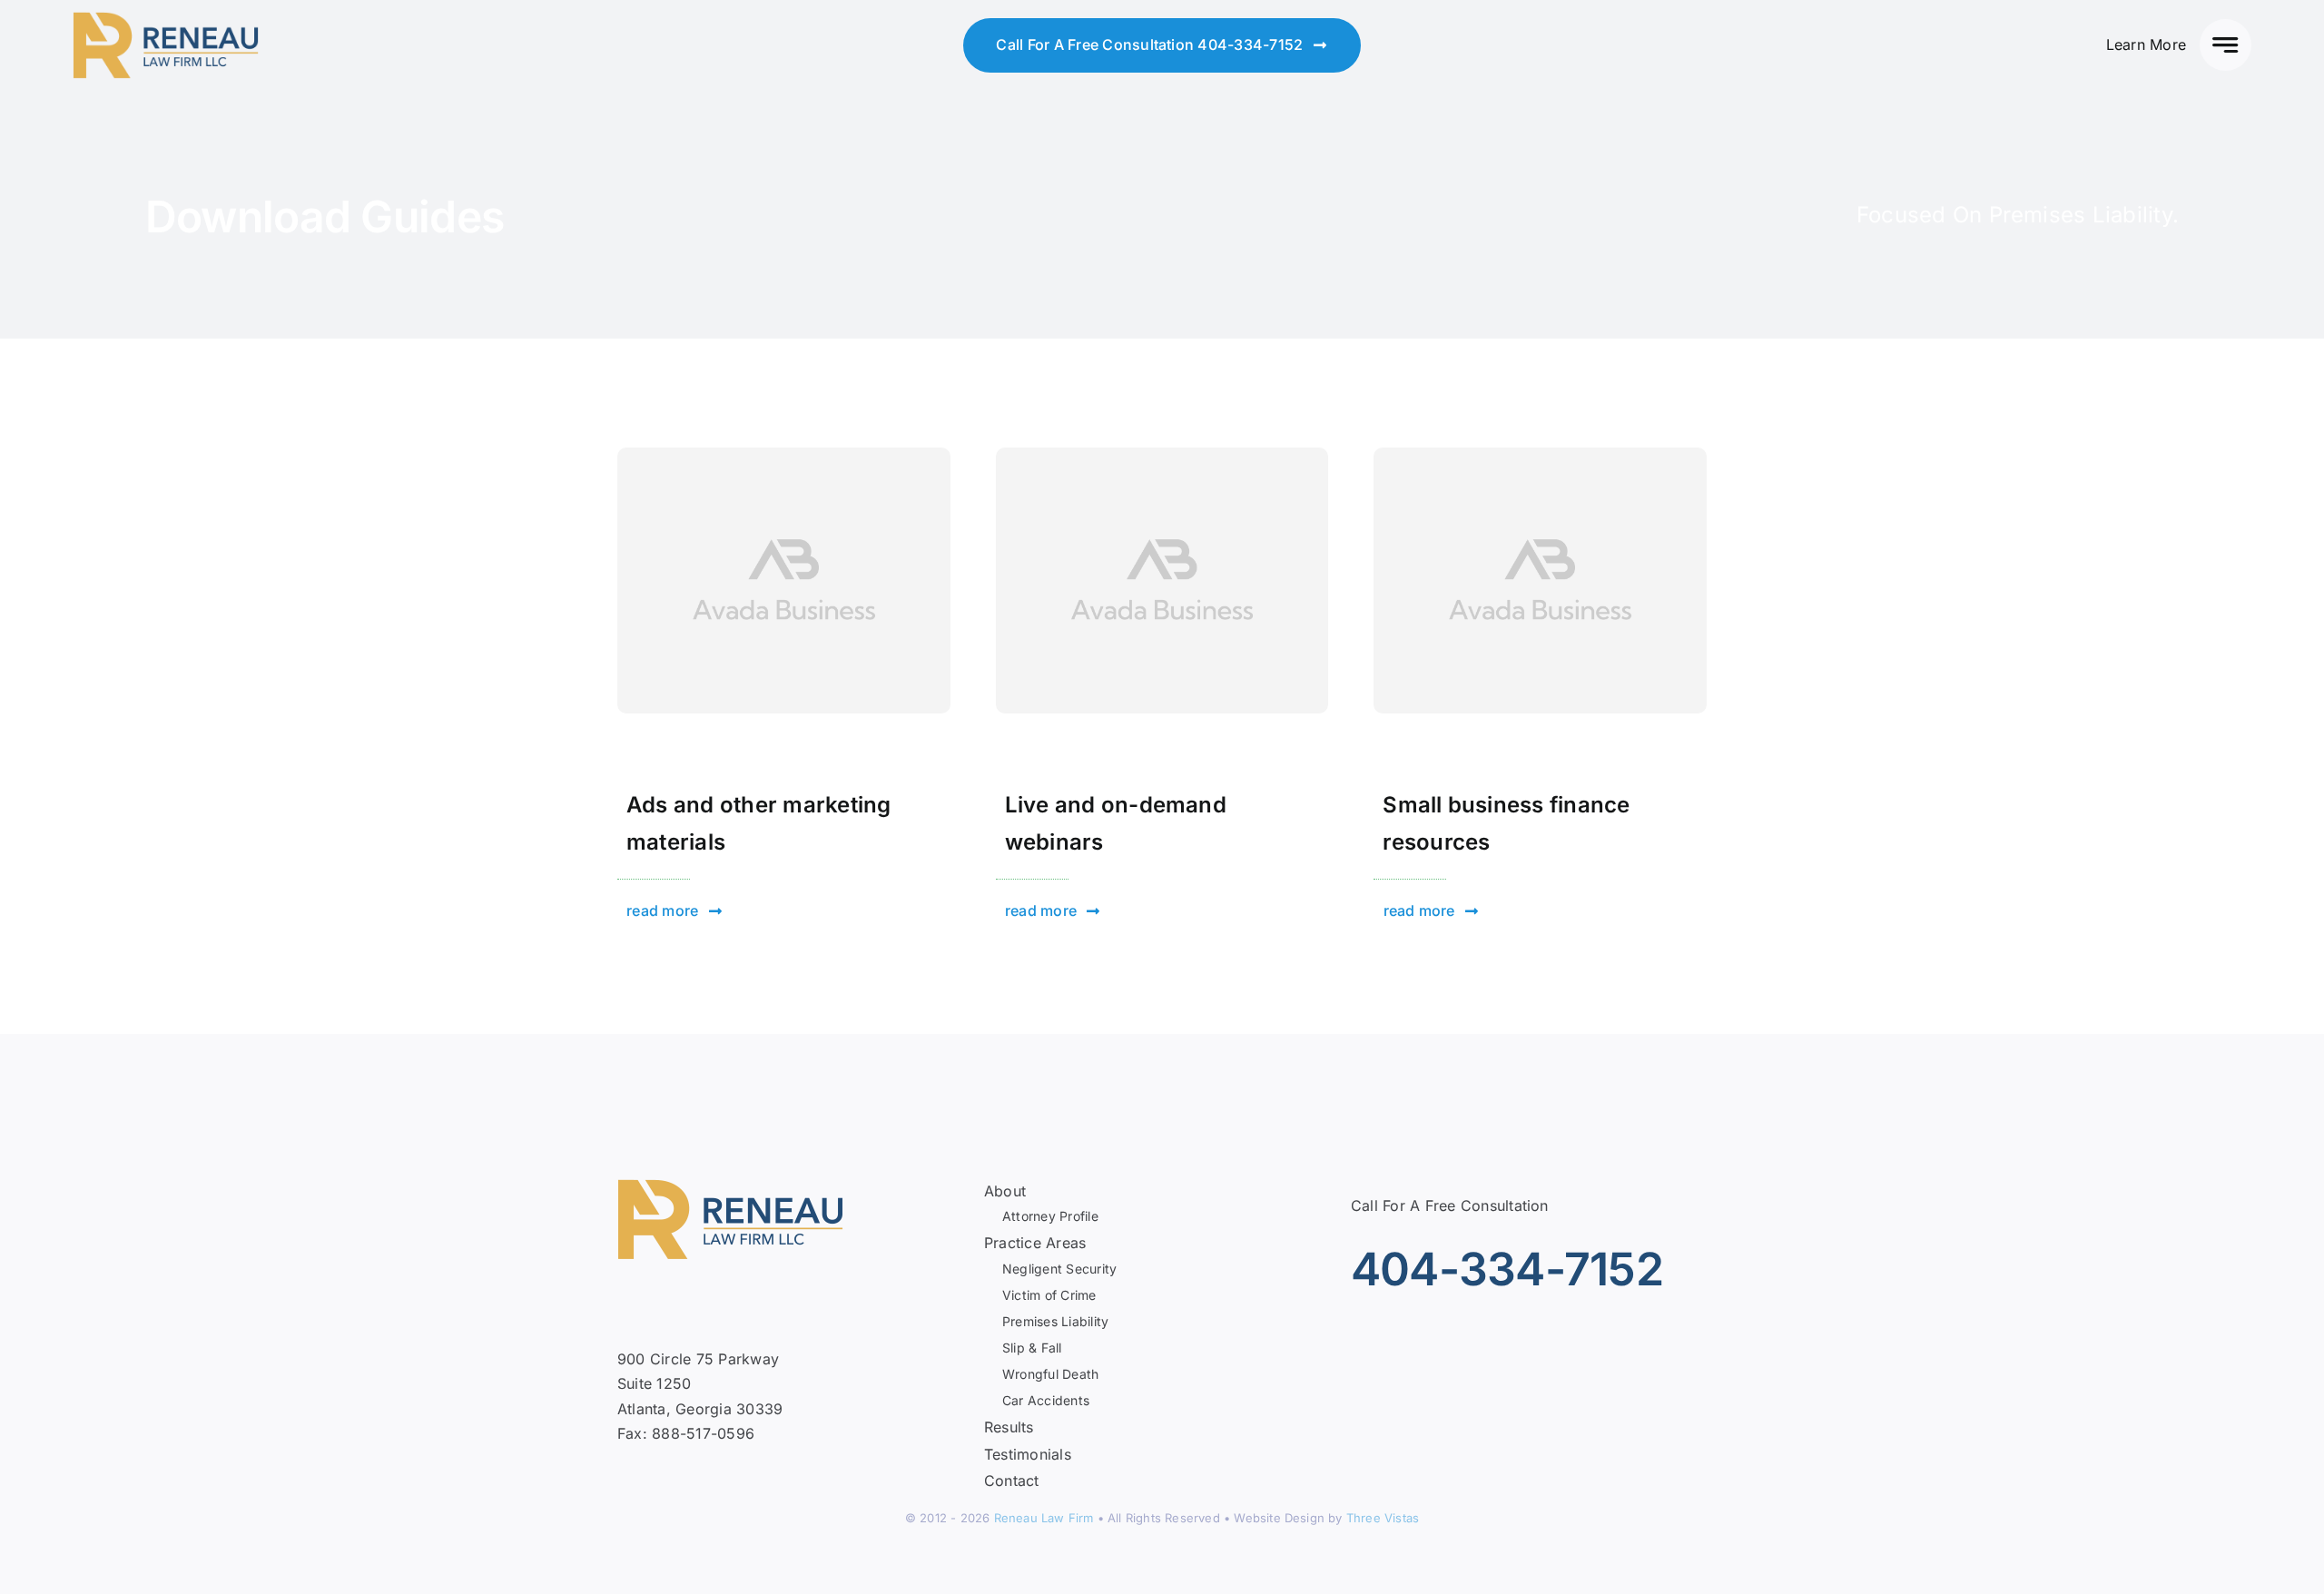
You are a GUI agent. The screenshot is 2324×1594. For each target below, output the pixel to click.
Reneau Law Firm (1044, 1518)
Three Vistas (1383, 1518)
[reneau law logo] (166, 19)
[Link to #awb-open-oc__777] (2226, 45)
